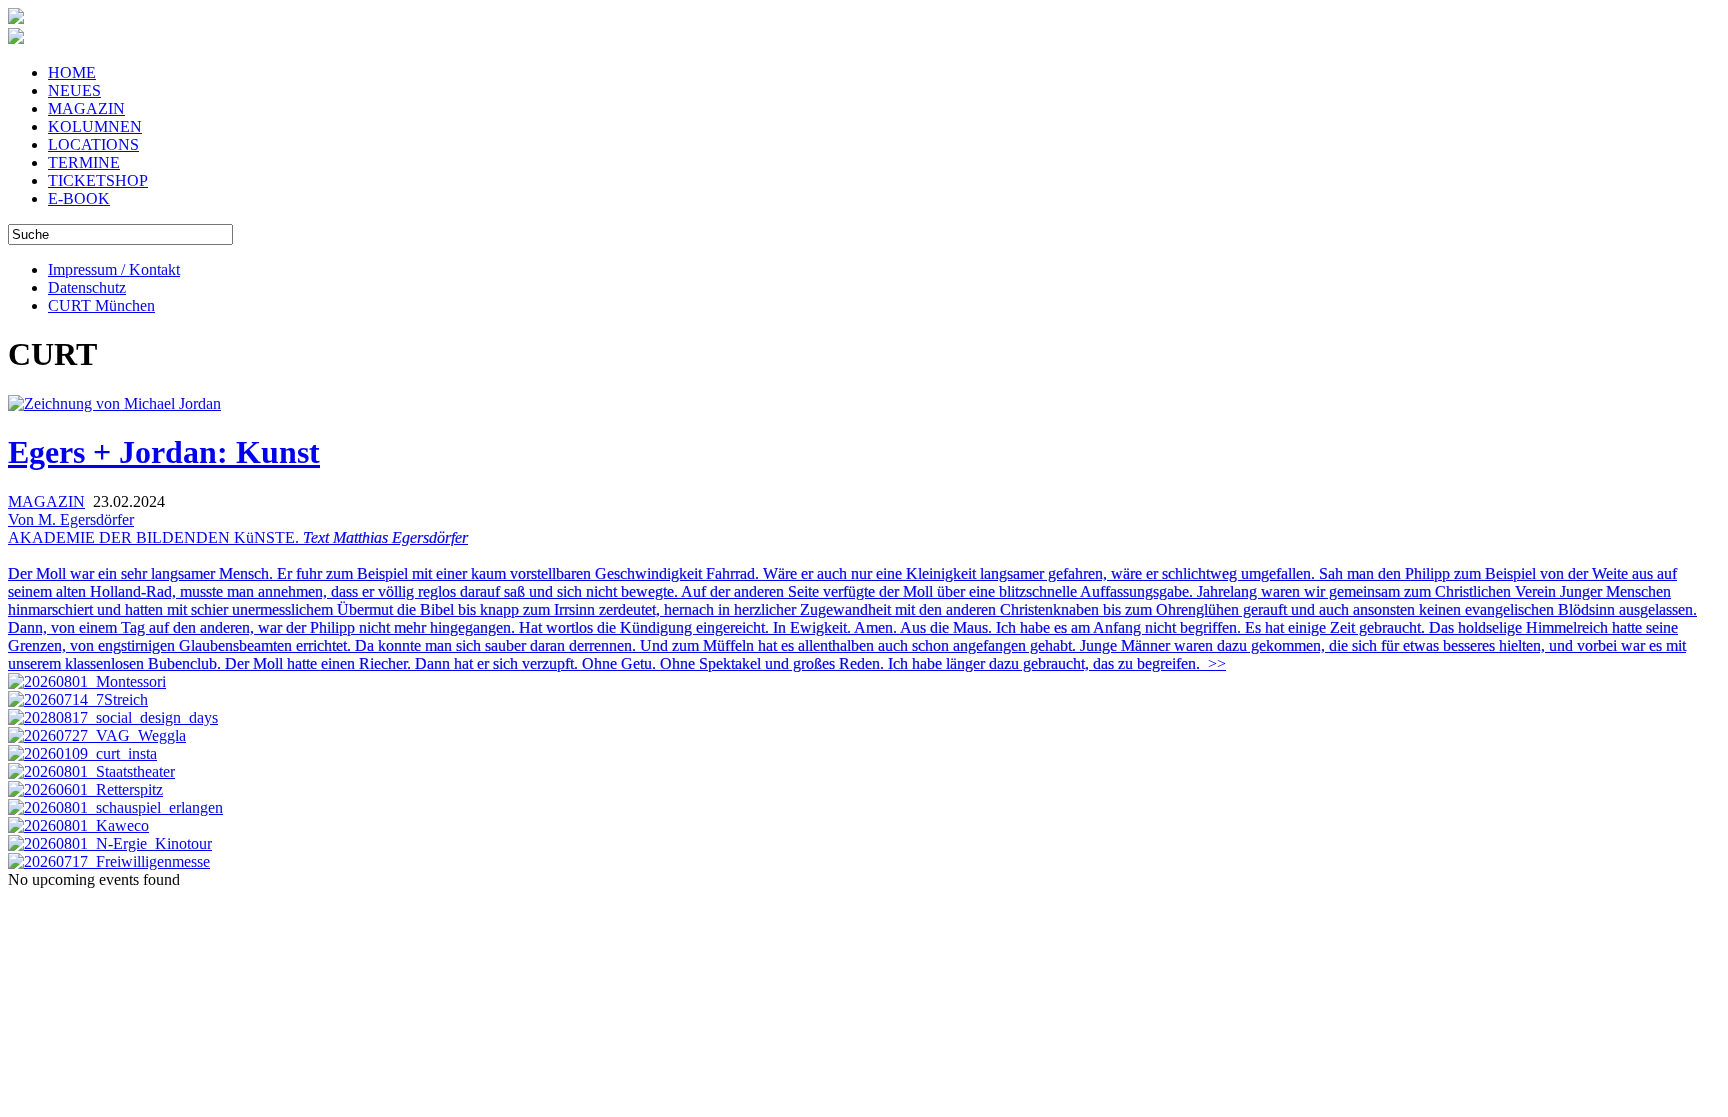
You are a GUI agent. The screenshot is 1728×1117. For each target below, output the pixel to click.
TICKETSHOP (98, 180)
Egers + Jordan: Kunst (164, 452)
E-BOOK (79, 198)
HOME (72, 72)
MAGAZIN (86, 108)
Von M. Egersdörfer (71, 519)
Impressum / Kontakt (114, 269)
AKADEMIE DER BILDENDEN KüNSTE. (852, 600)
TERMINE (84, 162)
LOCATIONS (93, 144)
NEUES (74, 90)
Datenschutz (87, 287)
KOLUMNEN (95, 126)
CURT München (101, 305)
